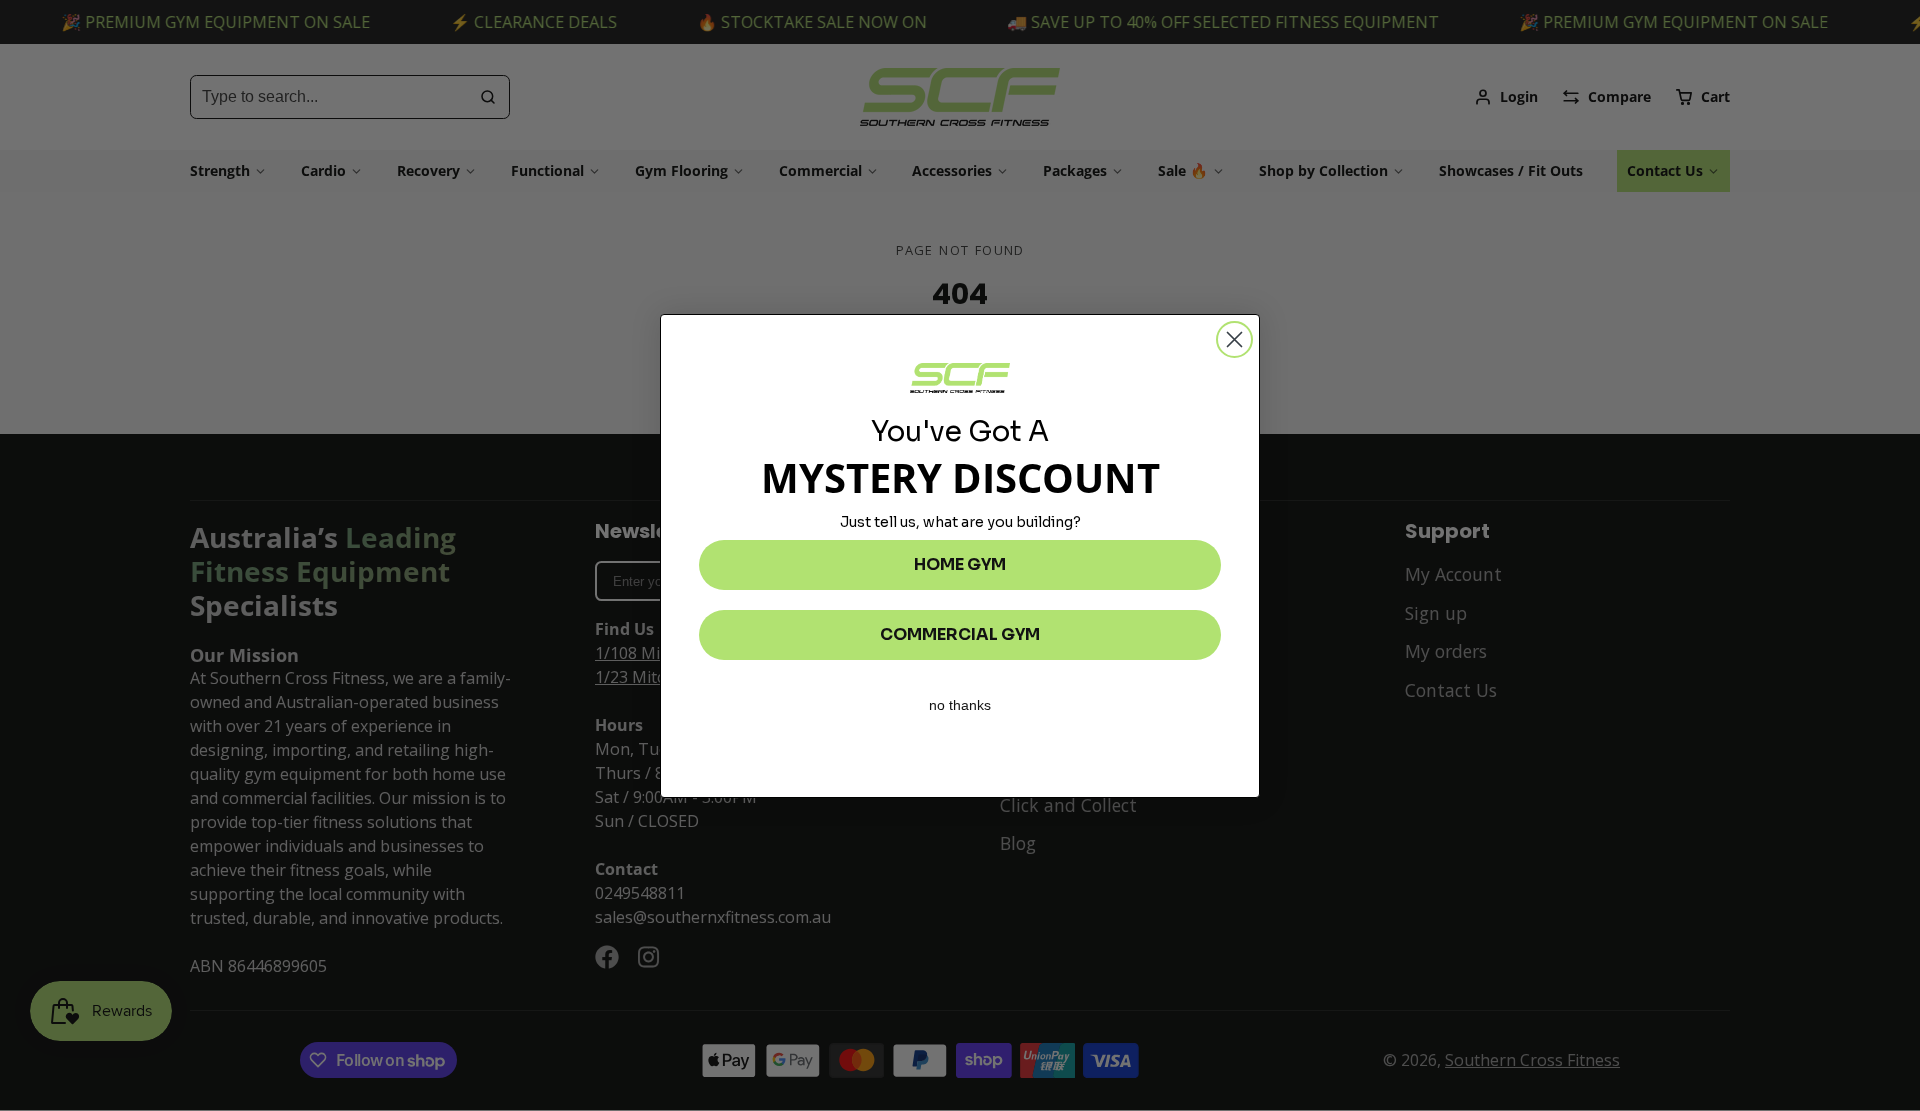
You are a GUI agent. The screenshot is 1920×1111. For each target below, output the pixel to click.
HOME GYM (960, 564)
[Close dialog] (1234, 339)
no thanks (960, 705)
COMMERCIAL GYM (960, 634)
